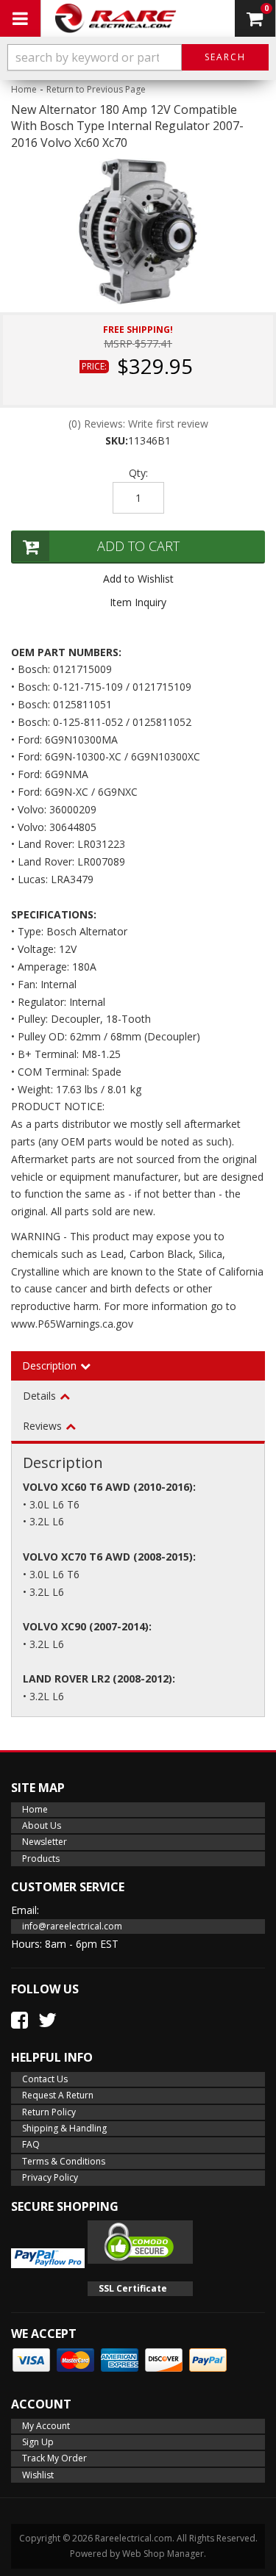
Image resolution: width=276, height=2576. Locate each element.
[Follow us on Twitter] (47, 2020)
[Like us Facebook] (20, 2020)
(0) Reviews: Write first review (138, 424)
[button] (138, 57)
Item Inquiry (138, 602)
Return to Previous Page (96, 89)
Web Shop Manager (163, 2554)
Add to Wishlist (138, 579)
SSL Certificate (133, 2288)
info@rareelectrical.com (72, 1926)
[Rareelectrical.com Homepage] (116, 18)
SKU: (117, 440)
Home (24, 89)
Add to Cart (138, 546)
